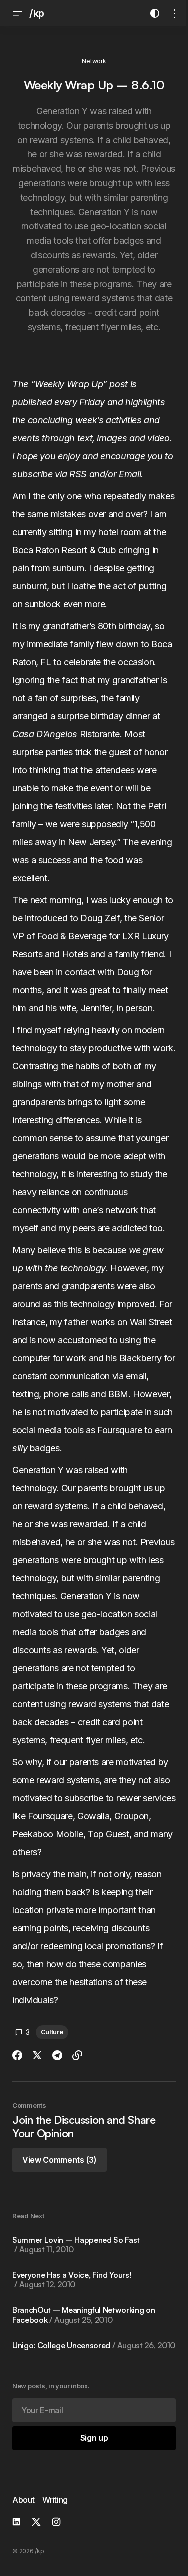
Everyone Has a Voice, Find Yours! (71, 2280)
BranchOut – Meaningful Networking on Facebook (83, 2315)
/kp (37, 13)
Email (130, 474)
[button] (17, 13)
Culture (52, 2032)
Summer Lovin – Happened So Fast (76, 2245)
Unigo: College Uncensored (94, 2346)
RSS (78, 474)
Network (94, 61)
